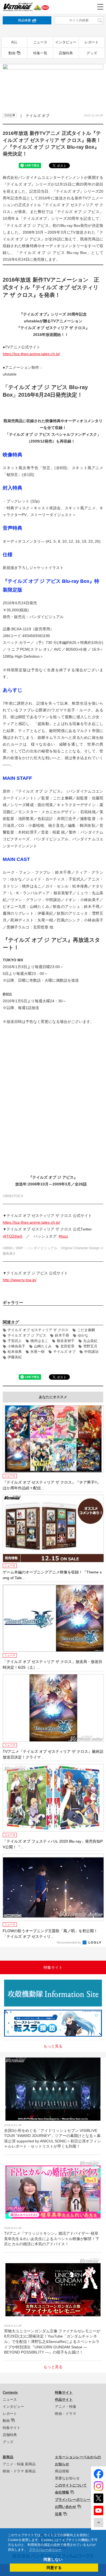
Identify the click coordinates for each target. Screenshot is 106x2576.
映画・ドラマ (66, 2414)
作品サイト (64, 2400)
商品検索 (24, 20)
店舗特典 (66, 53)
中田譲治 (91, 1352)
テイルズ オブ (64, 1352)
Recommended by (69, 1942)
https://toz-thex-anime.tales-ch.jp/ (31, 354)
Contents (10, 2392)
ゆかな (83, 1335)
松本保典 (15, 1352)
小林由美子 (16, 1346)
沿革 (58, 2514)
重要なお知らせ (67, 2478)
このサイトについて (71, 2485)
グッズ (92, 53)
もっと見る (53, 2046)
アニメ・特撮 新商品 (19, 2464)
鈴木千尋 (62, 1335)
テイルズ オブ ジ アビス (27, 1335)
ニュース (40, 42)
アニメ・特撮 (66, 2407)
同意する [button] (54, 2568)
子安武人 (15, 1341)
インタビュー (66, 42)
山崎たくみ (43, 1346)
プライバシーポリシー (73, 2500)
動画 (12, 53)
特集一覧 (40, 53)
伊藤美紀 (15, 1357)
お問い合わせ (66, 2507)
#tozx (63, 1236)
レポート (92, 42)
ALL (14, 42)
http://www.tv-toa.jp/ (20, 1280)
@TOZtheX (13, 1236)
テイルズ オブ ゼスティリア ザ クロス (38, 1330)
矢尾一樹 (38, 1352)
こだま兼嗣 (86, 1330)
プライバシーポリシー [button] (45, 2550)
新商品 (8, 2457)
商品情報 (62, 2471)
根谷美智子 (66, 1341)
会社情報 (62, 2492)
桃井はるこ (39, 1341)
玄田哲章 (67, 1346)
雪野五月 (90, 1346)
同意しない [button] (53, 2559)
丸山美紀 (90, 1341)
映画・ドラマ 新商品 (19, 2471)
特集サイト (12, 2428)
